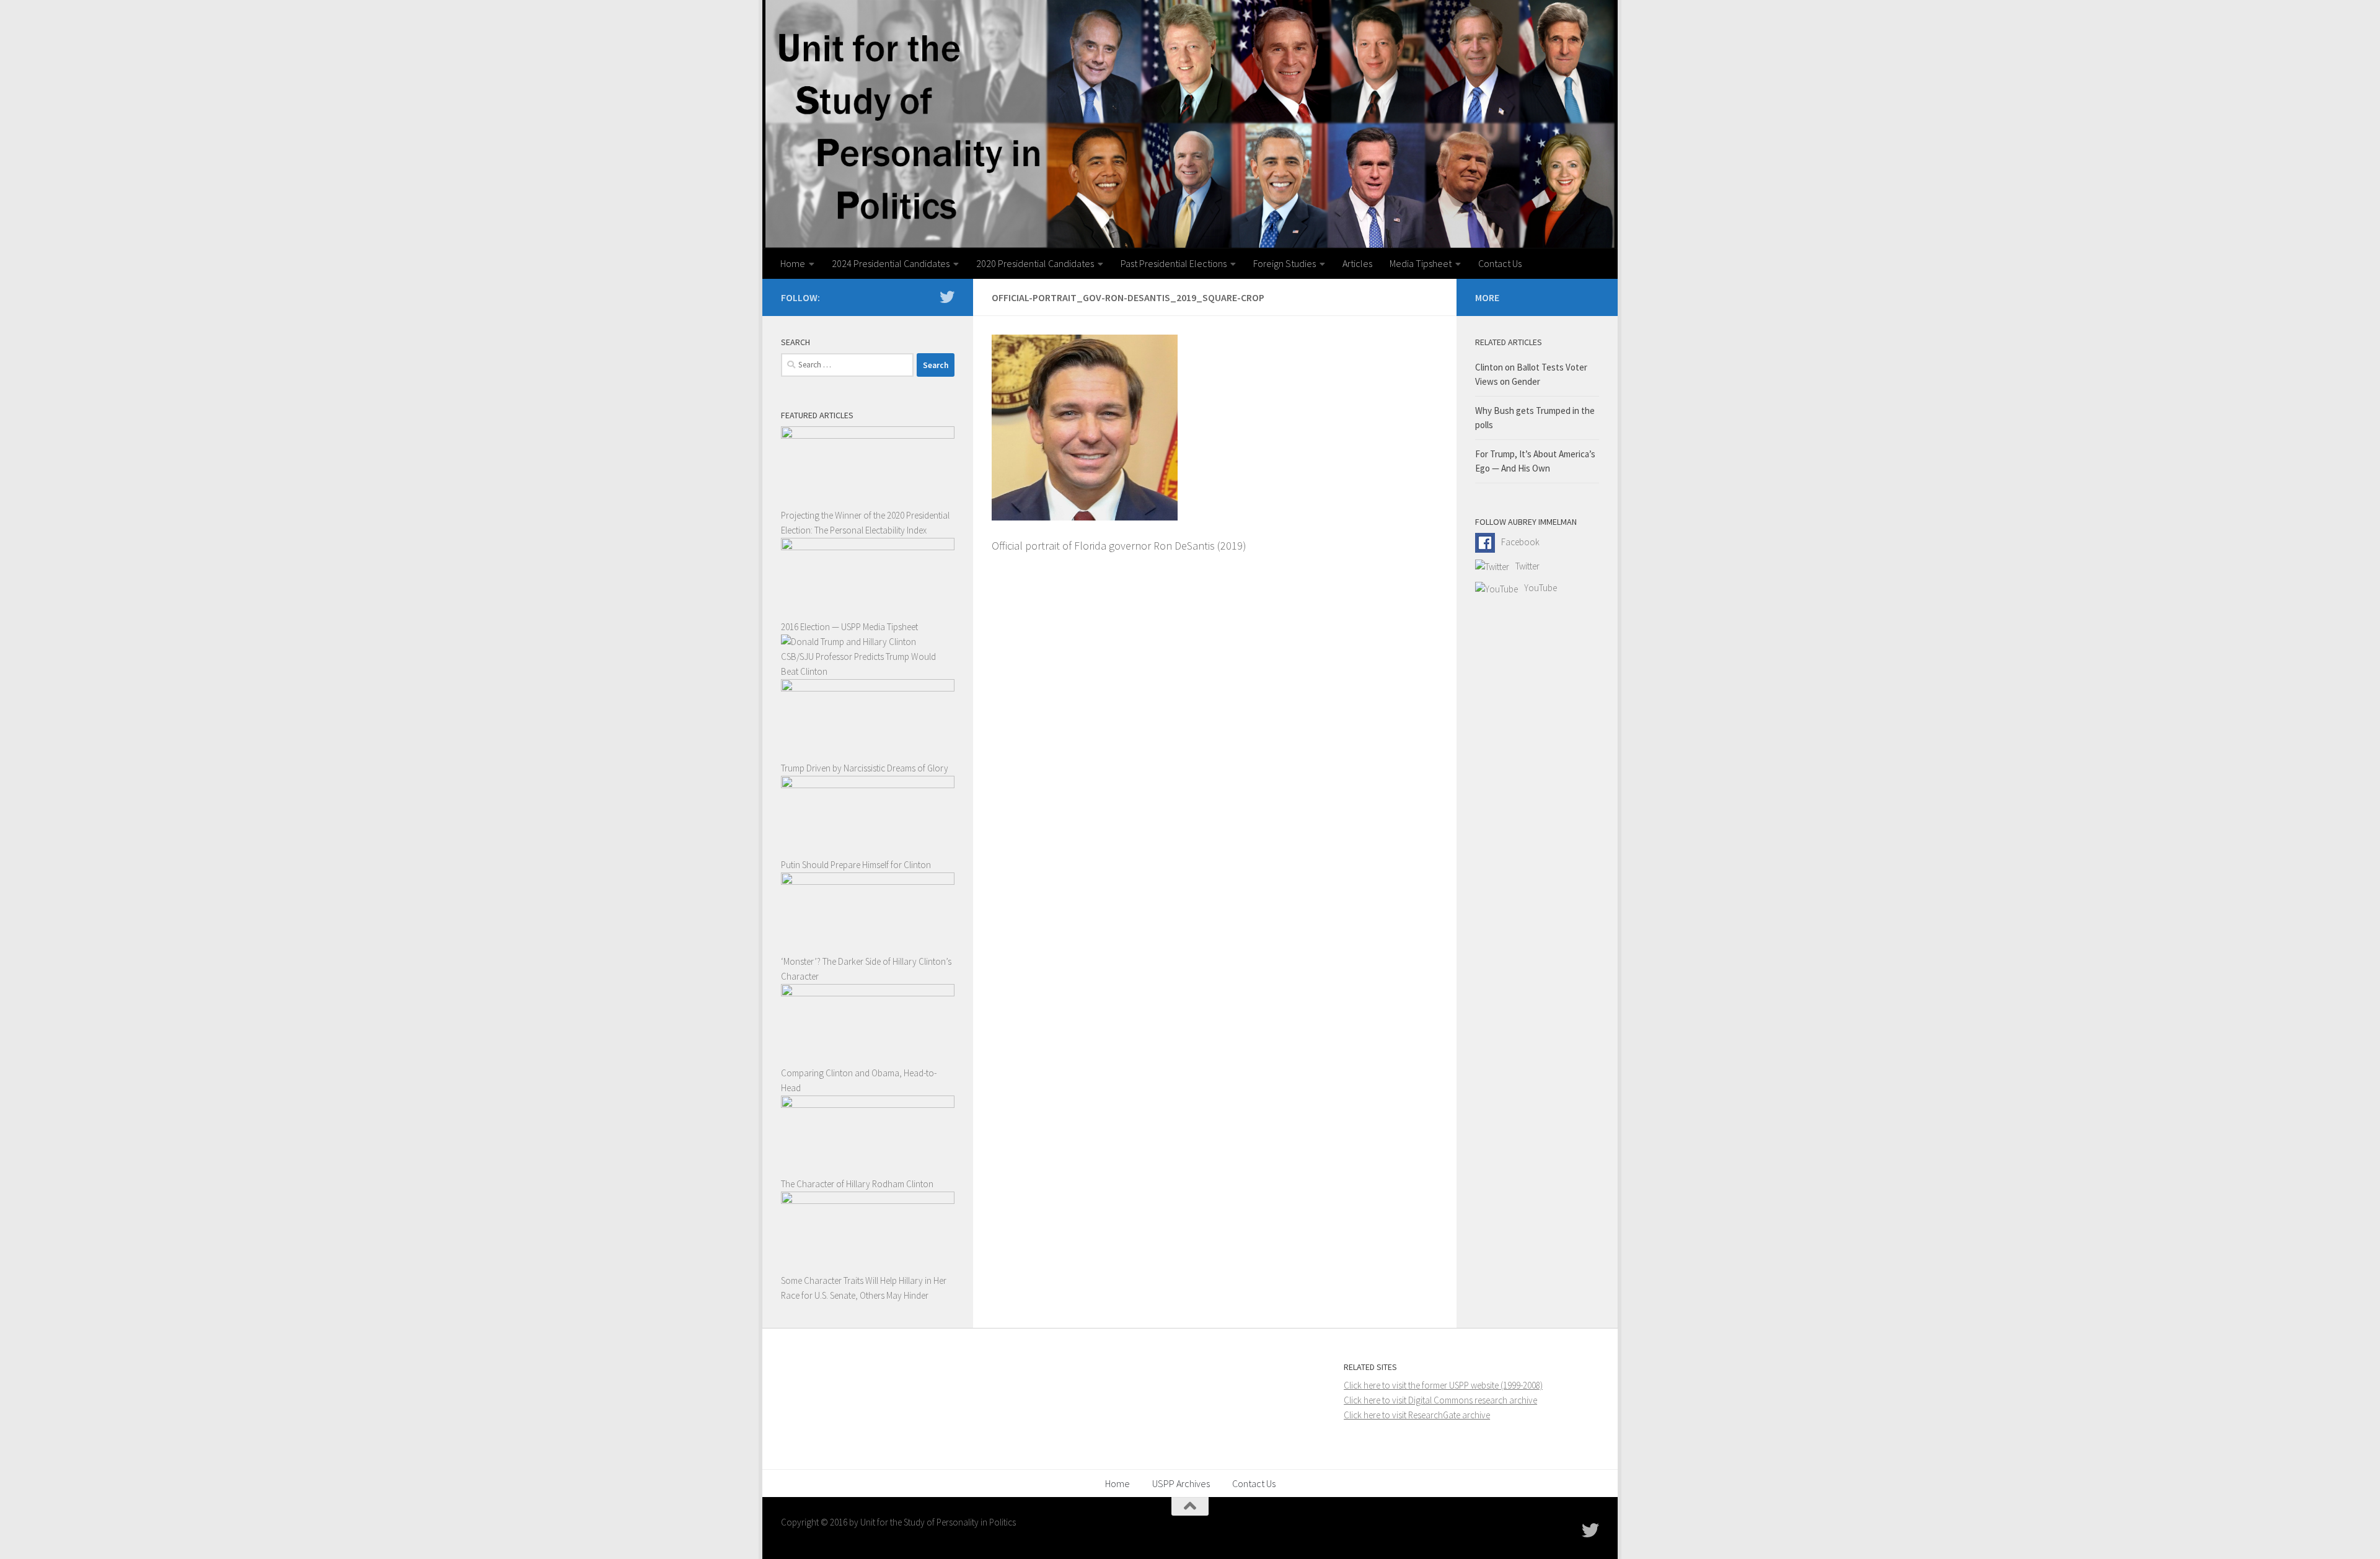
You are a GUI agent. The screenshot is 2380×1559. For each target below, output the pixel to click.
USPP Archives (1181, 1483)
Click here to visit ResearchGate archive (1417, 1415)
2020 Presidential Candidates (1035, 263)
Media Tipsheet (1421, 263)
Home (793, 263)
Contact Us (1500, 263)
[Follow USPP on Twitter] (947, 297)
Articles (1357, 263)
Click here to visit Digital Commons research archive (1440, 1400)
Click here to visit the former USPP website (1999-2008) (1443, 1385)
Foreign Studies (1285, 263)
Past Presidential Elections (1174, 263)
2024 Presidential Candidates (891, 263)
